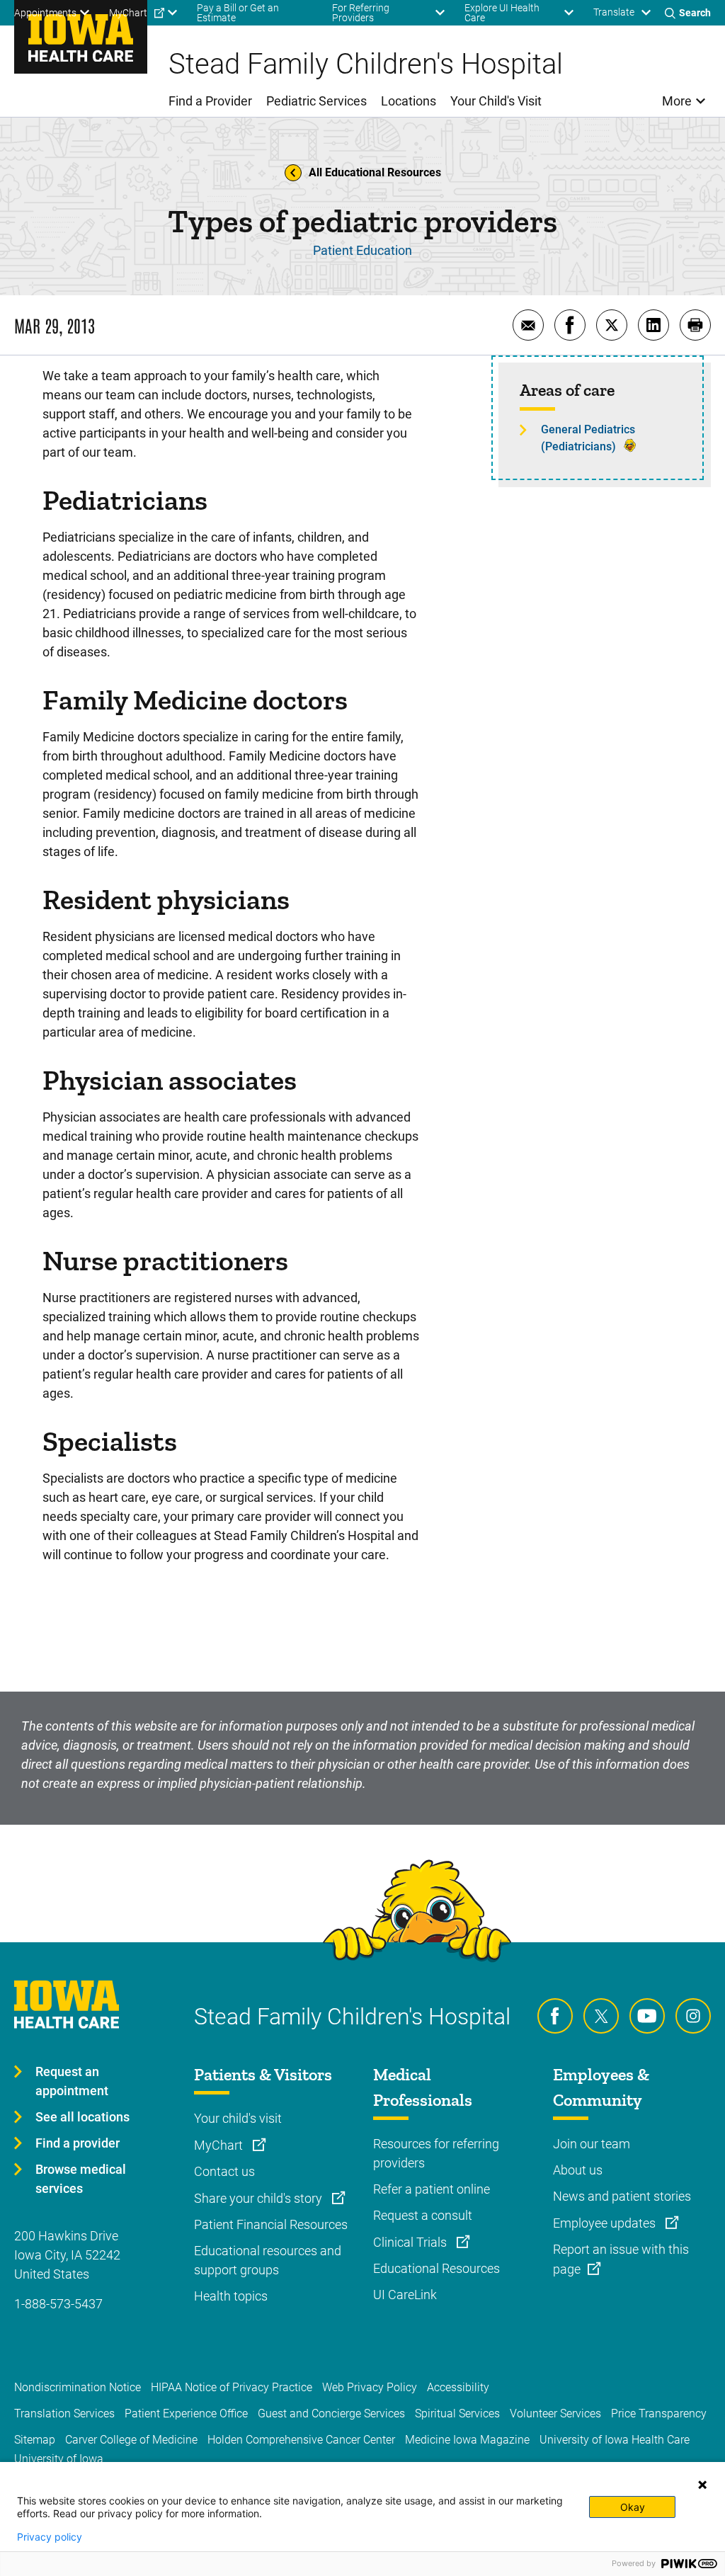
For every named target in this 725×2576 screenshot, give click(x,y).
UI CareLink (405, 2295)
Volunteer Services (555, 2413)
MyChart (220, 2145)
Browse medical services (81, 2179)
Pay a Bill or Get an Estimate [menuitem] (238, 13)
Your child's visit (238, 2118)
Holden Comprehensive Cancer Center (301, 2440)
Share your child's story (259, 2198)
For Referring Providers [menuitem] (361, 13)
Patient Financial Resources (271, 2224)
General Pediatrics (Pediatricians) (588, 438)
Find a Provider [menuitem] (210, 101)
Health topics (231, 2296)
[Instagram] (693, 2016)
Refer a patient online (432, 2189)
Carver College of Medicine (131, 2440)
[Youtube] (647, 2016)
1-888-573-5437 (58, 2304)
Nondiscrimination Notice (78, 2387)
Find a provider (78, 2143)
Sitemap (35, 2440)
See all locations (82, 2117)
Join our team (592, 2144)
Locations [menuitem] (409, 101)
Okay (633, 2507)
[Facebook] (555, 2016)
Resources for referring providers (436, 2153)
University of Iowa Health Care (615, 2440)
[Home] (81, 37)
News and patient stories (622, 2196)
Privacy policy (50, 2537)
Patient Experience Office (186, 2413)
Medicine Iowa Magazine (467, 2440)
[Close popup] (702, 2485)
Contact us (224, 2171)
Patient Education (362, 250)
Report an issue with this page (621, 2259)
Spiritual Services (457, 2413)
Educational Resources (436, 2268)
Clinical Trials (411, 2242)
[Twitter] (601, 2016)
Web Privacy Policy (370, 2387)
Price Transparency (659, 2413)
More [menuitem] (677, 101)
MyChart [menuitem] (128, 13)
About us (578, 2170)
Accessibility (458, 2387)
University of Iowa (59, 2459)
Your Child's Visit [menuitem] (496, 101)
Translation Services (64, 2413)
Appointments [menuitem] (45, 13)
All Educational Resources (375, 172)
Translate (614, 12)
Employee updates (606, 2223)
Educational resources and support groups (268, 2260)
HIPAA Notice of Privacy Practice (232, 2387)
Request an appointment (72, 2081)
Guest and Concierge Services (331, 2413)
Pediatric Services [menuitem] (316, 101)
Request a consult (423, 2215)
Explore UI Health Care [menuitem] (502, 13)
